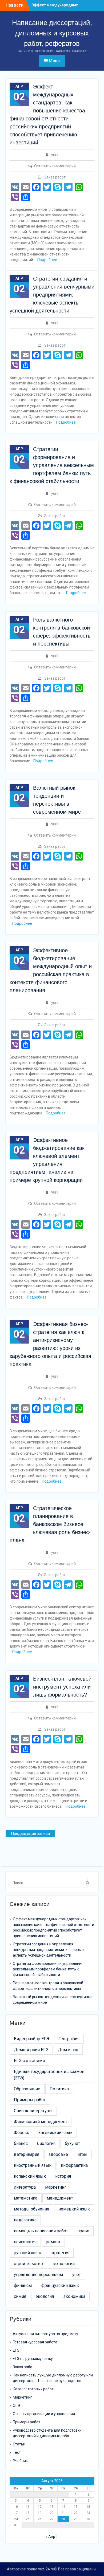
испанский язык (30, 2176)
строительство (28, 2264)
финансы (23, 2285)
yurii (55, 155)
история (63, 2176)
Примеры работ (30, 2100)
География (69, 2039)
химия (20, 2296)
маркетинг (56, 2187)
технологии (63, 2264)
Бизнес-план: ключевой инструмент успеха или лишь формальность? (62, 1687)
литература (25, 2187)
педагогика (25, 2220)
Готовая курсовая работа (35, 2342)
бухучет (72, 2143)
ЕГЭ (16, 2350)
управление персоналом (38, 2275)
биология (46, 2143)
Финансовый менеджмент (41, 2122)
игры (82, 2154)
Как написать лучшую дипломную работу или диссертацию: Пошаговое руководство (53, 2378)
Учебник (20, 2461)
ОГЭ (16, 2405)
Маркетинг (22, 2397)
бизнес (21, 2143)
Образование (27, 2089)
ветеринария (27, 2154)
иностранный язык (33, 2165)
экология (45, 2296)
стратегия (60, 2253)
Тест (17, 2452)
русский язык (27, 2253)
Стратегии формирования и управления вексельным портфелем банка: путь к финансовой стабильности (52, 465)
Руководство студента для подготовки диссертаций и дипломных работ (47, 2433)
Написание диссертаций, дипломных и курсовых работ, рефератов (52, 33)
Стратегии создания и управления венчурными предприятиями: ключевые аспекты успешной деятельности (52, 295)
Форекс (21, 2133)
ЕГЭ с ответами (29, 2061)
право (83, 2231)
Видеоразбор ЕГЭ (31, 2039)
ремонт (53, 2242)
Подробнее (47, 260)
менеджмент (60, 2198)
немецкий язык (74, 2209)
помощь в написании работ (41, 2231)
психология (25, 2242)
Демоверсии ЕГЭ (31, 2050)
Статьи (19, 2444)
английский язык (55, 2133)
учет (77, 2275)
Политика (59, 2089)
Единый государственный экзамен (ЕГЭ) (49, 2075)
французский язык (60, 2285)
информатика (74, 2165)
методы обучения (31, 2209)
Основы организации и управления (44, 2414)
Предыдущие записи (30, 1833)
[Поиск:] (50, 1883)
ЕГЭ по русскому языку (33, 2359)
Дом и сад (68, 2050)
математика (26, 2198)
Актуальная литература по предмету (45, 2334)
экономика (74, 2296)
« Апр (50, 2537)
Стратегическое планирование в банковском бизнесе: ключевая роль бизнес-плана (50, 1524)
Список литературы (33, 2111)
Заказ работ (55, 177)
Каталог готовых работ (33, 2389)
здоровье (58, 2154)
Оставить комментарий (55, 166)
